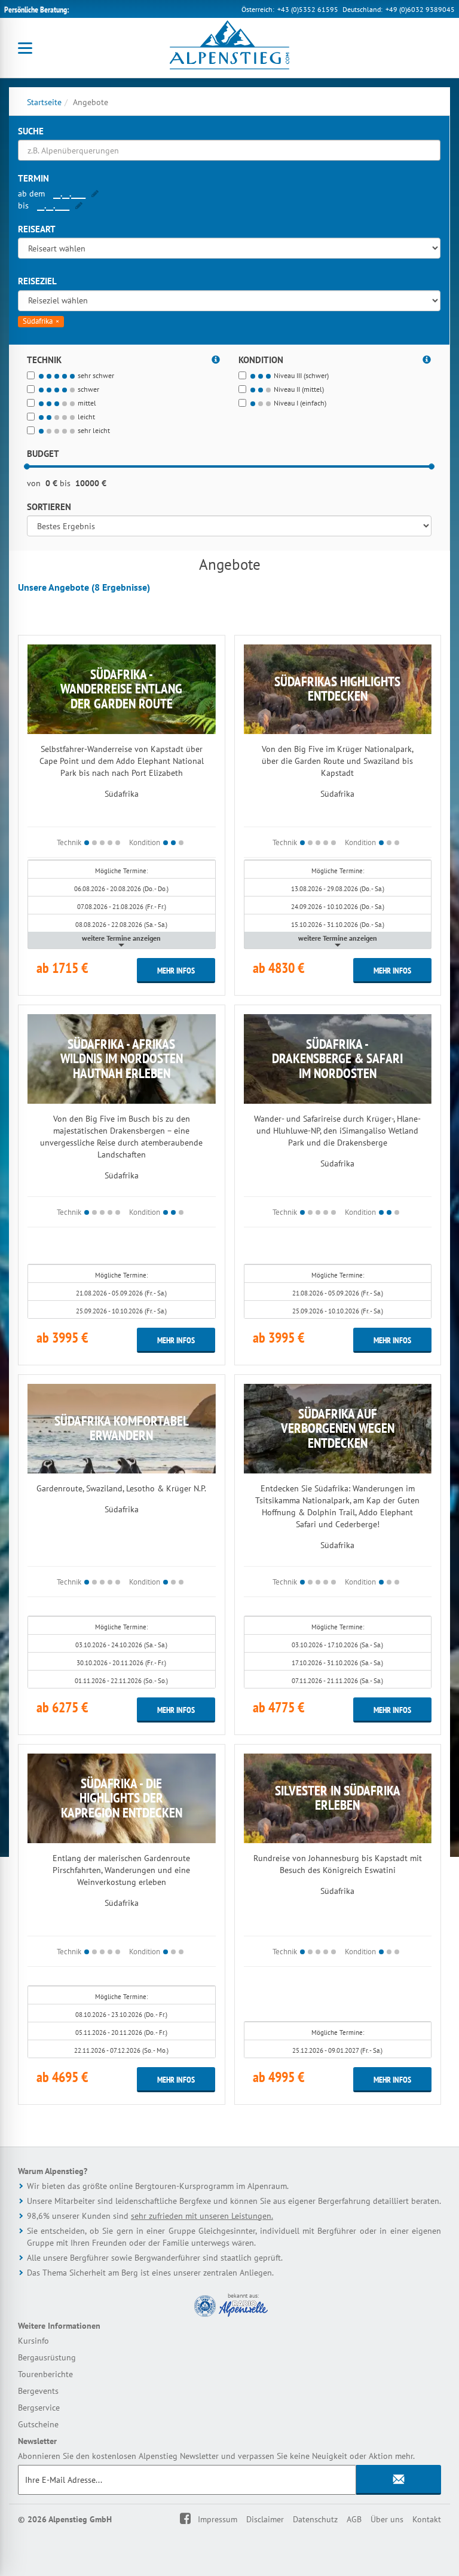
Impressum (218, 2519)
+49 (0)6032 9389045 (420, 9)
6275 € (62, 1707)
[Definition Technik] (216, 358)
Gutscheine (38, 2424)
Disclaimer (265, 2519)
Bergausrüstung (47, 2357)
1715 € (62, 968)
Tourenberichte (45, 2374)
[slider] (27, 466)
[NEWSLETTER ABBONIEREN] (399, 2480)
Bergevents (38, 2391)
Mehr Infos (176, 971)
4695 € (62, 2077)
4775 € (279, 1707)
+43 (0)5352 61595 (308, 9)
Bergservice (39, 2408)
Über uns (387, 2519)
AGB (354, 2519)
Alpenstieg (229, 48)
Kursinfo (33, 2341)
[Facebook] (193, 2519)
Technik (69, 842)
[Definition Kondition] (427, 358)
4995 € (279, 2077)
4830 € (279, 968)
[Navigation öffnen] (25, 48)
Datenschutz (315, 2519)
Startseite (44, 102)
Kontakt (427, 2519)
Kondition (145, 842)
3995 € (62, 1338)
